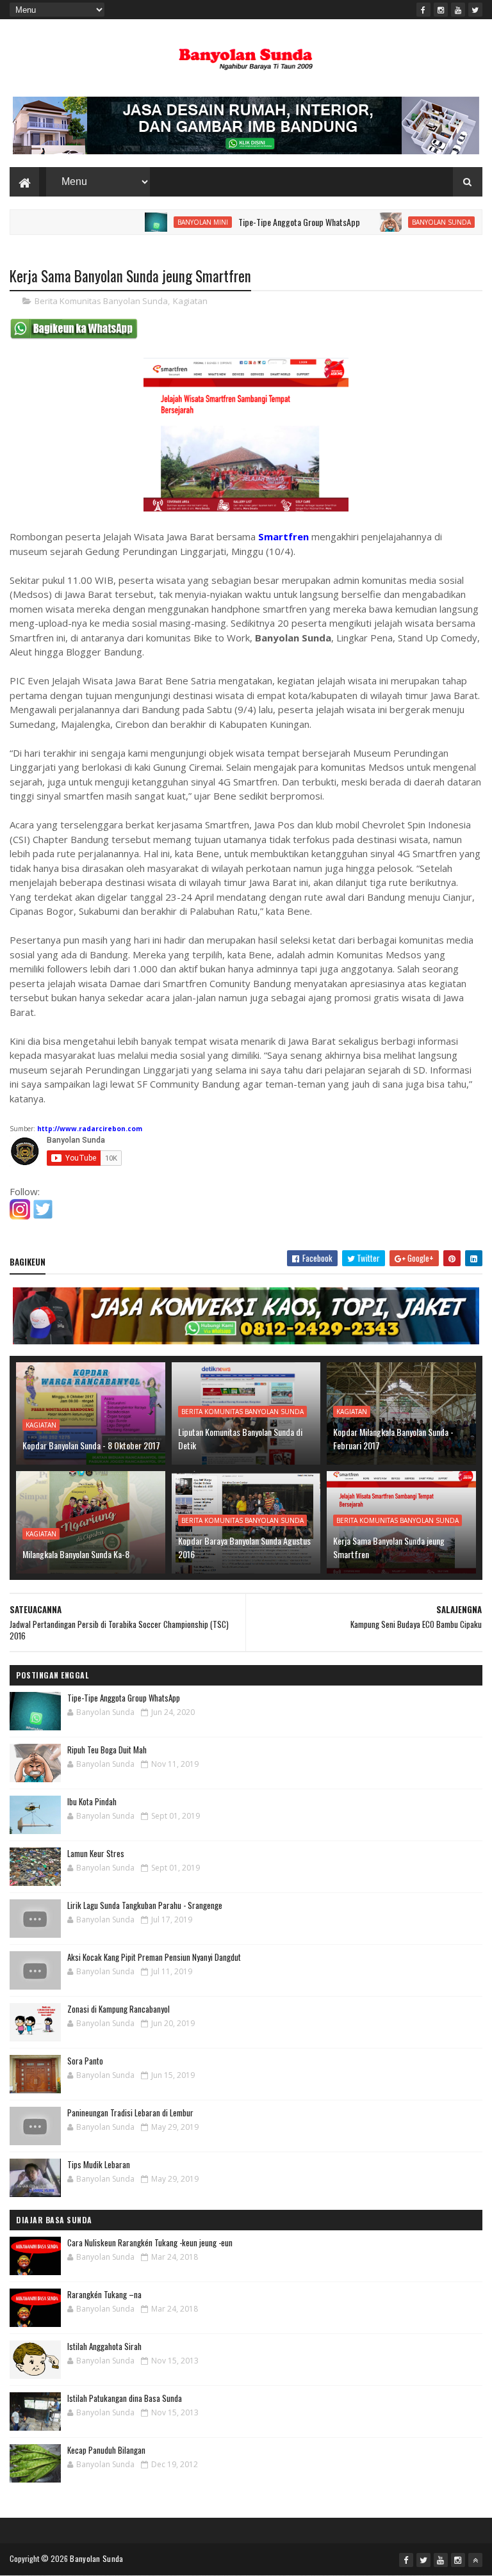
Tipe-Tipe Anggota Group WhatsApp (260, 222)
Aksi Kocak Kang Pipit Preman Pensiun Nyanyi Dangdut (154, 1957)
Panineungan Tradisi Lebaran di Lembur (130, 2113)
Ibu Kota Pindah (92, 1801)
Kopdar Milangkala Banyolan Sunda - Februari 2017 (393, 1438)
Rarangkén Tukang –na (104, 2294)
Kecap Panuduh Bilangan (106, 2450)
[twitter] (475, 10)
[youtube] (458, 10)
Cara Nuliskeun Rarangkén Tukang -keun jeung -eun (150, 2242)
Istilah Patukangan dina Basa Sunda (125, 2398)
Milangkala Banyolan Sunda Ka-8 (76, 1554)
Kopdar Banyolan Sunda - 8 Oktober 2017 (91, 1445)
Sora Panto (85, 2061)
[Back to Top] (475, 2560)
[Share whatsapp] (74, 336)
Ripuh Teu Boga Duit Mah (107, 1750)
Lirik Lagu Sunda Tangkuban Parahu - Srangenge (145, 1905)
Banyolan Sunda (402, 222)
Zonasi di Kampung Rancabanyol (119, 2009)
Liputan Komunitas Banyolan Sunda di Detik (240, 1438)
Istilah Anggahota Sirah (104, 2346)
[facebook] (423, 10)
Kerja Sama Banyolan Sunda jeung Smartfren (389, 1547)
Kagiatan (190, 301)
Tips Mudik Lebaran (99, 2164)
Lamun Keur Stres (96, 1853)
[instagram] (441, 10)
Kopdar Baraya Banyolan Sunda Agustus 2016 (244, 1547)
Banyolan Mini (164, 222)
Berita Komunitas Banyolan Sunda (101, 301)
